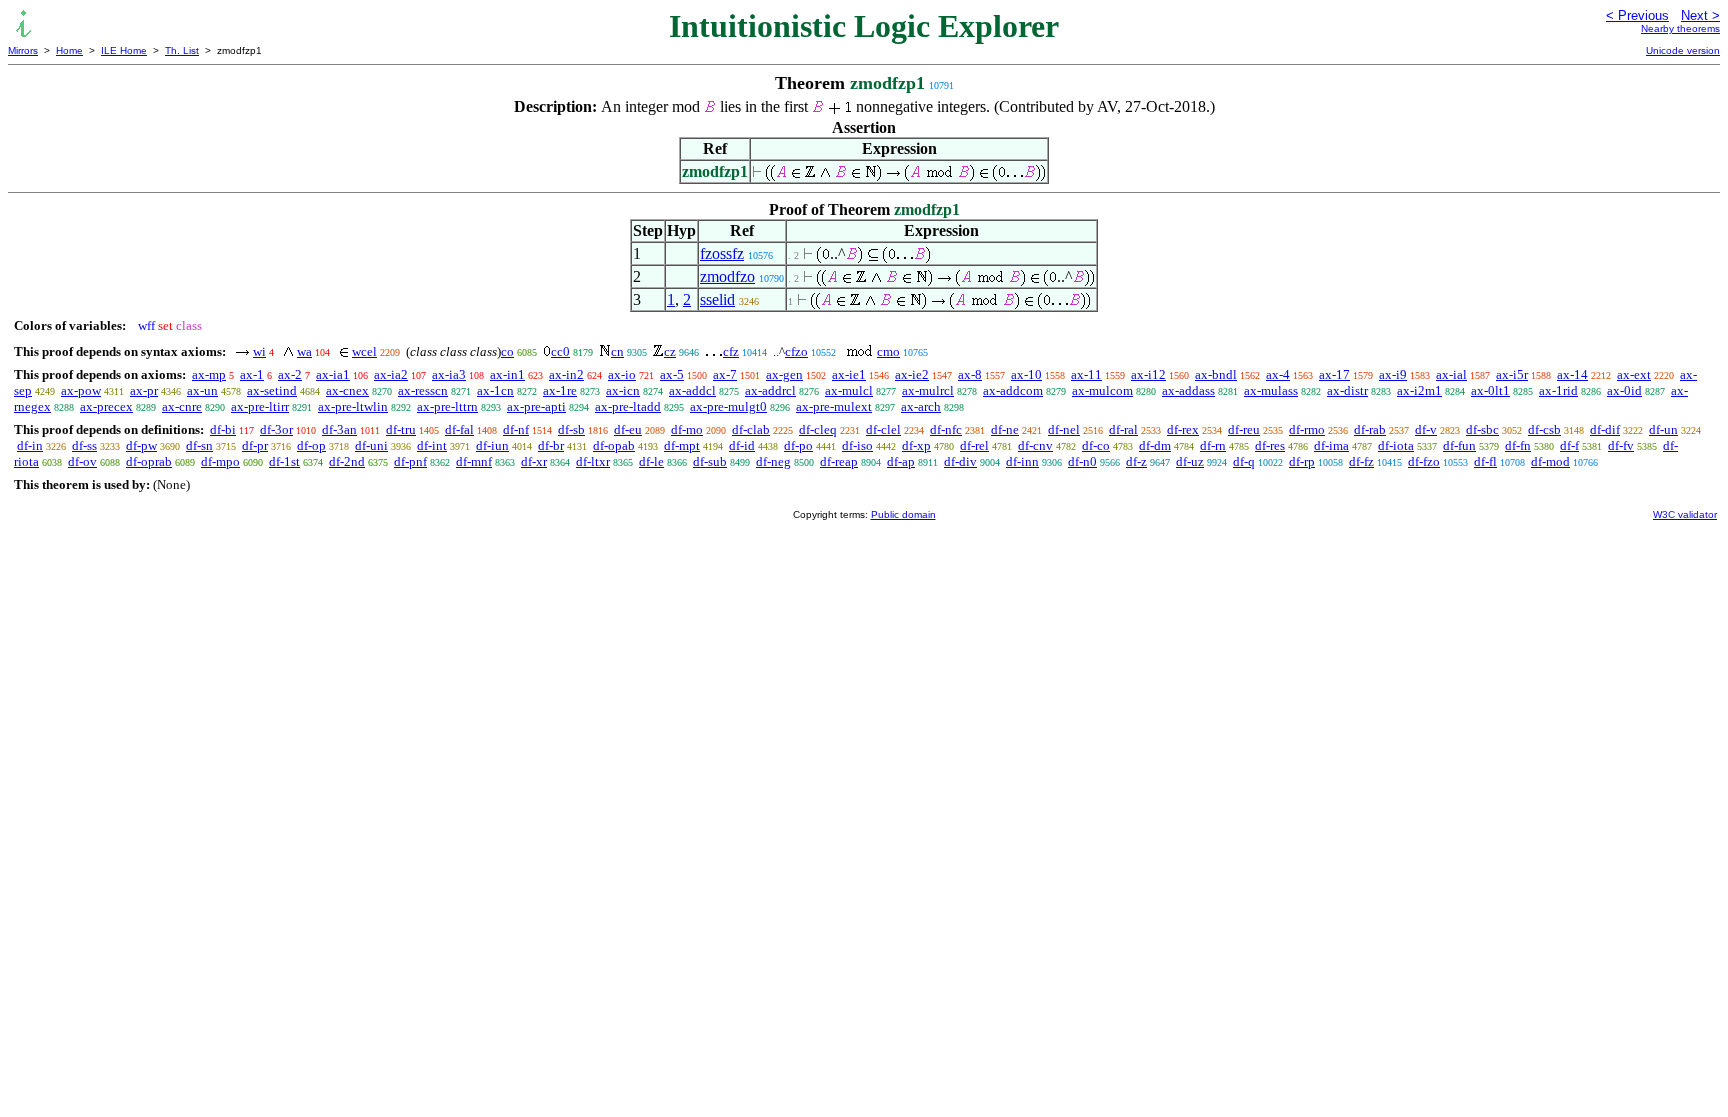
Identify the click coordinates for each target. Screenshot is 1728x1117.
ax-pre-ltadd (628, 406)
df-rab (1370, 429)
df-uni (371, 445)
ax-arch (921, 406)
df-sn (199, 445)
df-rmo (1307, 429)
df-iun (492, 445)
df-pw (141, 445)
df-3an (339, 429)
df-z (1136, 461)
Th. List (182, 50)
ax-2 (290, 374)
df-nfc (946, 429)
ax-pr (144, 390)
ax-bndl (1216, 374)
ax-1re (560, 390)
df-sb (571, 429)
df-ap (901, 461)
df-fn (1518, 445)
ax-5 (672, 374)
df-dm (1155, 445)
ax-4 (1278, 374)
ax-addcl (692, 390)
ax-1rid (1558, 390)
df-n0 (1082, 461)
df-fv (1621, 445)
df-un (1663, 429)
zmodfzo (727, 276)
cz (670, 351)
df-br (551, 445)
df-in (30, 445)
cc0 (560, 351)
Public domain (903, 514)
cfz (731, 351)
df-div (960, 461)
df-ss (84, 445)
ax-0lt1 (1490, 390)
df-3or (276, 429)
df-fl (1485, 461)
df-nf (516, 429)
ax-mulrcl (928, 390)
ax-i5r (1512, 374)
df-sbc (1482, 429)
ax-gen (784, 374)
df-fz (1361, 461)
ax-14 (1572, 374)
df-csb (1544, 429)
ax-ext (1634, 374)
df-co (1096, 445)
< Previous (1637, 15)
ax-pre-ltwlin (353, 406)
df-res (1270, 445)
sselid (717, 299)
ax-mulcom (1102, 390)
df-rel (974, 445)
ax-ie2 (912, 374)
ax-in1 (507, 374)
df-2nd (347, 461)
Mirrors (23, 50)
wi (259, 351)
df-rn (1213, 445)
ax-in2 (566, 374)
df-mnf (474, 461)
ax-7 (725, 374)
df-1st (284, 461)
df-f (1569, 445)
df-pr (255, 445)
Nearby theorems (1680, 28)
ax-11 (1086, 374)
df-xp (916, 445)
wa (304, 351)
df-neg (773, 461)
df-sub (710, 461)
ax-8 (970, 374)
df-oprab (149, 461)
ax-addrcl (770, 390)
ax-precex (106, 406)
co (507, 351)
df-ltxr (593, 461)
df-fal (459, 429)
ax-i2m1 (1419, 390)
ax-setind (272, 390)
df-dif (1605, 429)
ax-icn (623, 390)
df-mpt (682, 445)
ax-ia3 (449, 374)
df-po (798, 445)
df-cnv (1035, 445)
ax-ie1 (849, 374)
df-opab (614, 445)
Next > (1700, 15)
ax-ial (1451, 374)
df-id (742, 445)
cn (617, 351)
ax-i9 (1393, 374)
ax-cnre (182, 406)
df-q (1244, 461)
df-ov (82, 461)
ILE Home (124, 50)
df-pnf (410, 461)
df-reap (839, 461)
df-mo (687, 429)
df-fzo (1424, 461)
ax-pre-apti (536, 406)
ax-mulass (1271, 390)
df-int (432, 445)
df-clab (751, 429)
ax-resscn (423, 390)
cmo (888, 351)
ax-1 (252, 374)
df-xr (534, 461)
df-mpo (220, 461)
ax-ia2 (391, 374)
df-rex (1183, 429)
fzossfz (722, 253)
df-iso (857, 445)
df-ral (1123, 429)
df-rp (1302, 461)
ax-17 (1334, 374)
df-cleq (818, 429)
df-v (1426, 429)
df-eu (628, 429)
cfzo (796, 351)
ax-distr (1347, 390)
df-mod (1550, 461)
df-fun (1459, 445)
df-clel (883, 429)
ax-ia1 (333, 374)
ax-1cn (495, 390)
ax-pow (81, 390)
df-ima (1331, 445)
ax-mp (209, 374)
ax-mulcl (849, 390)
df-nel (1064, 429)
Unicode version (1683, 50)
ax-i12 (1148, 374)
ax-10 (1026, 374)
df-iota (1396, 445)
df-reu (1244, 429)
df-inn (1022, 461)
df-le (651, 461)
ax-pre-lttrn (447, 406)
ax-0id (1624, 390)
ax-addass (1188, 390)
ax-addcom (1013, 390)
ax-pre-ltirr (260, 406)
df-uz (1190, 461)
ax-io (622, 374)
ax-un (202, 390)
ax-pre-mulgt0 (728, 406)
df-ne (1005, 429)
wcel (364, 351)
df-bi (223, 429)
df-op (311, 445)
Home (69, 50)
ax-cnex (347, 390)
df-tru (401, 429)
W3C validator (1685, 514)
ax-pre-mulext (834, 406)
